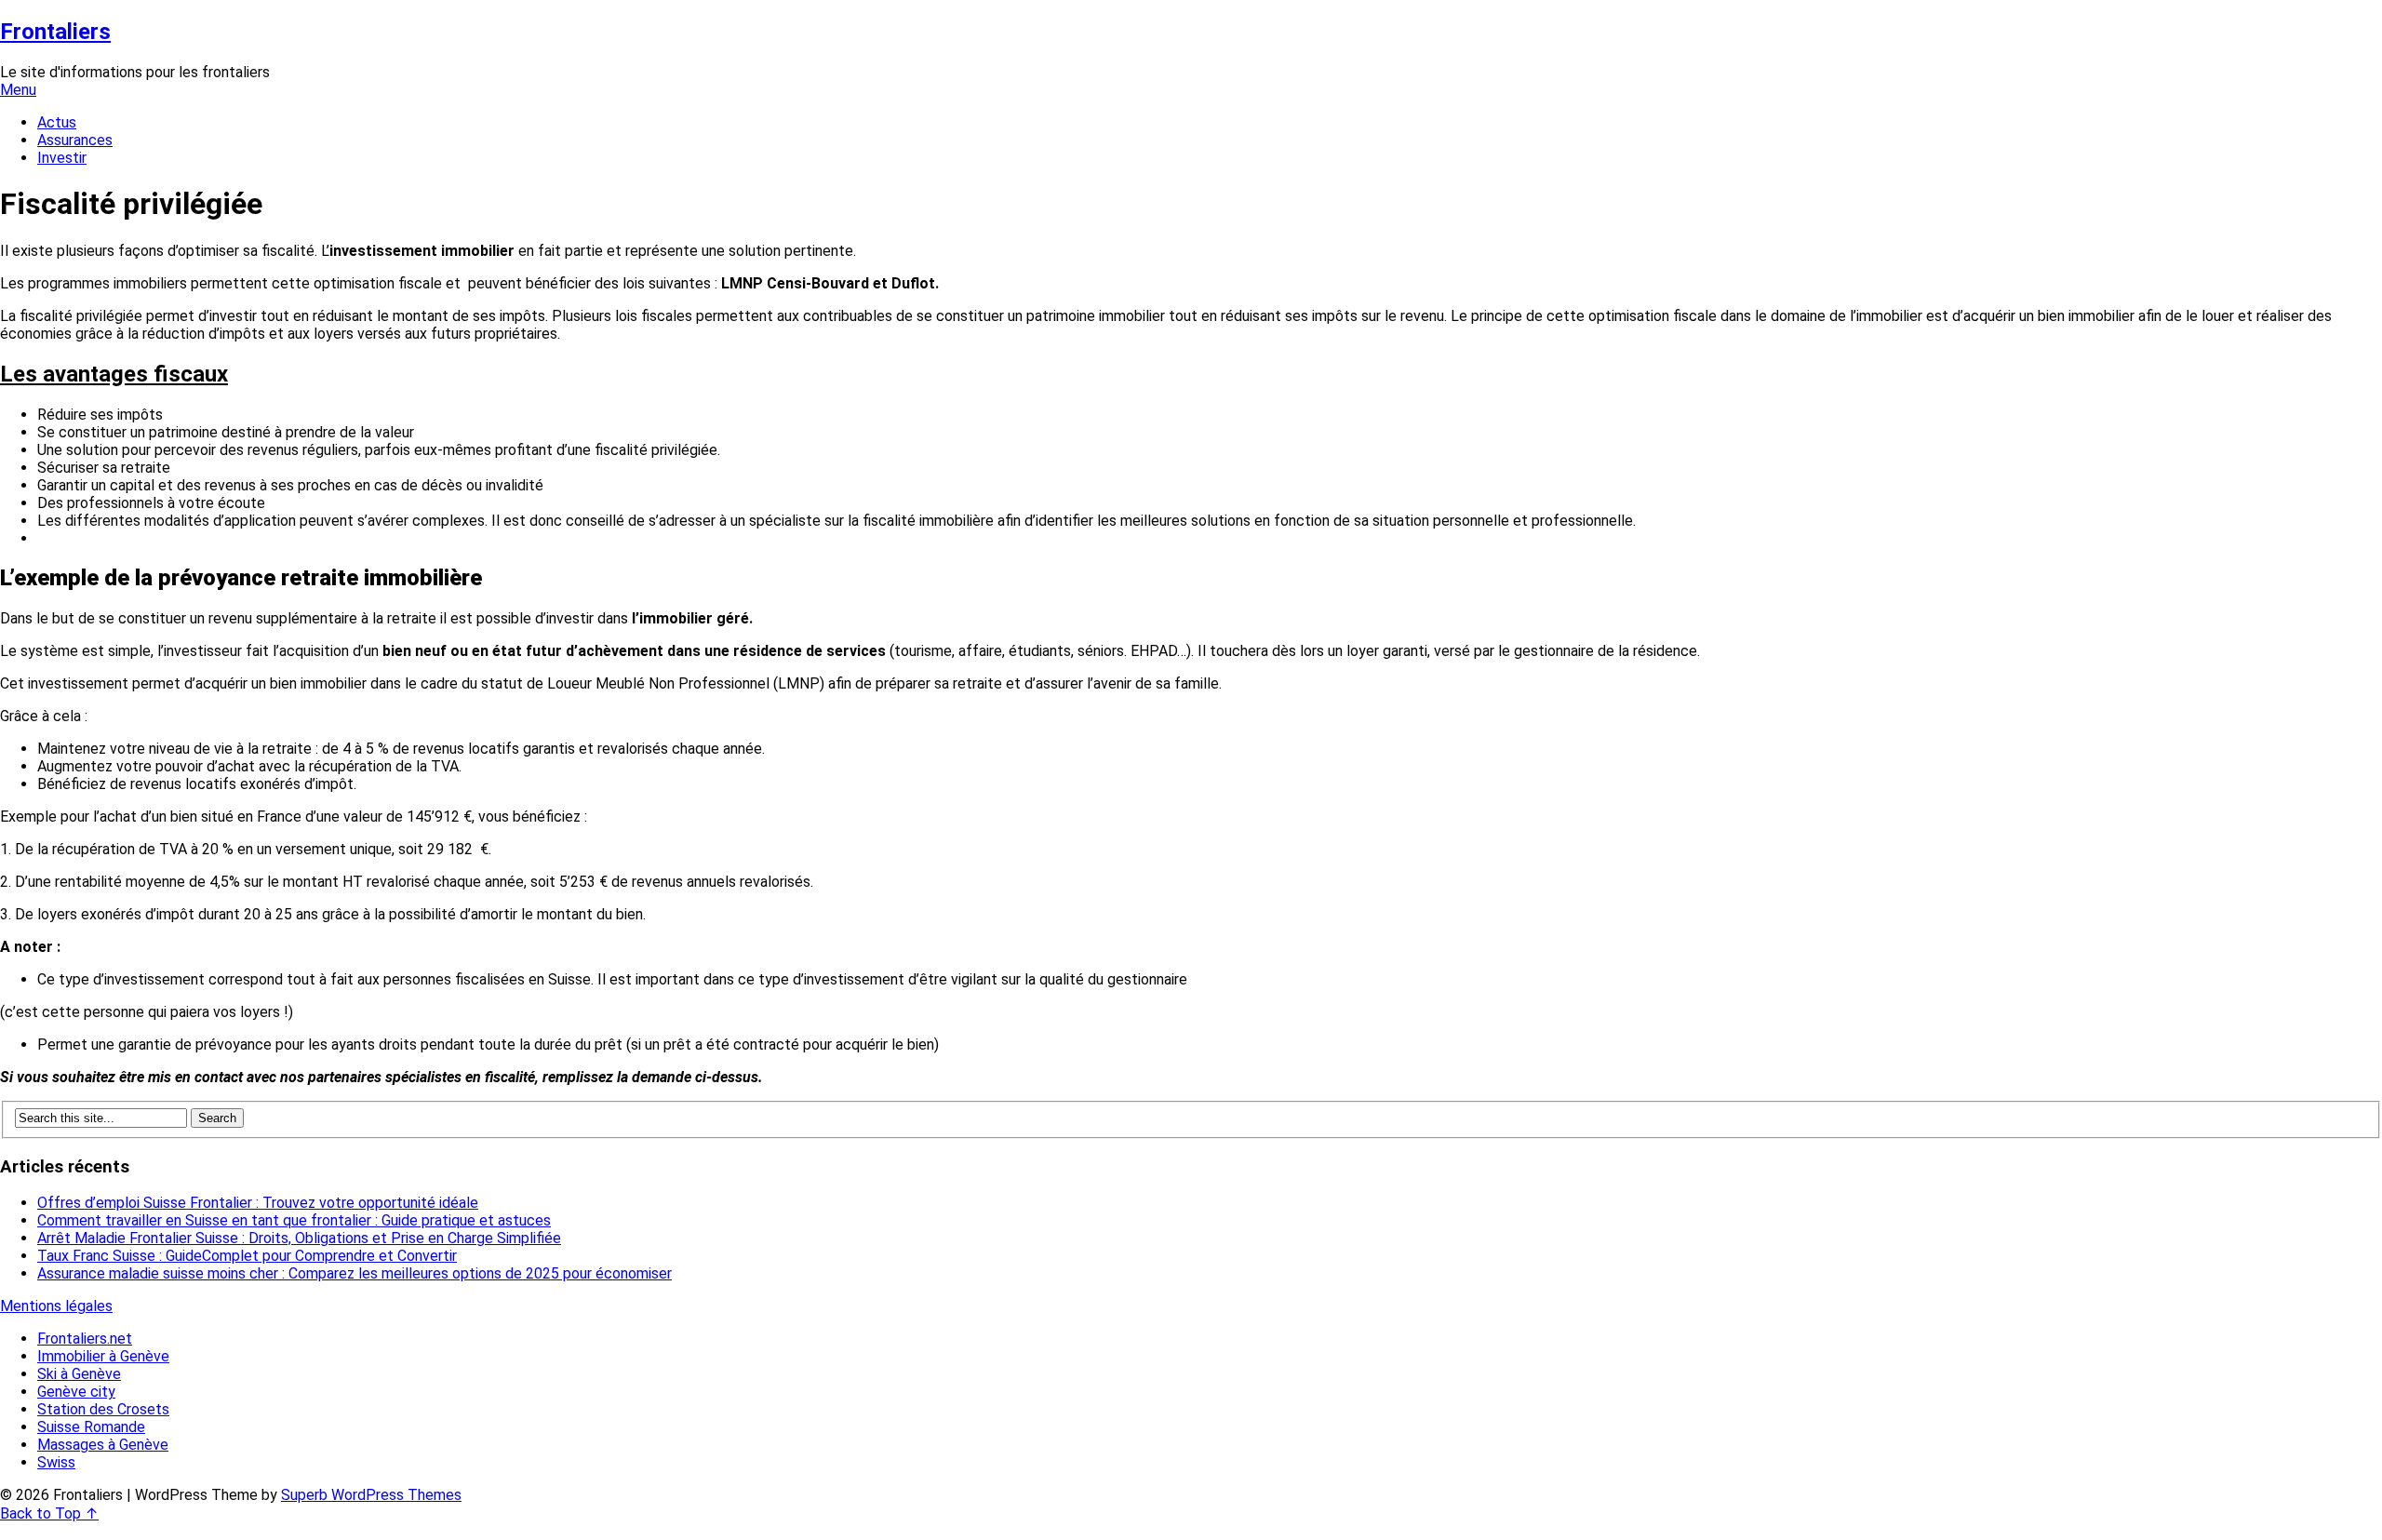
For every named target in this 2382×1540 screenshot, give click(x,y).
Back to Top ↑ (49, 1513)
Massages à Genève (103, 1445)
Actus (57, 122)
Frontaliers (55, 32)
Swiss (56, 1462)
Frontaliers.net (85, 1339)
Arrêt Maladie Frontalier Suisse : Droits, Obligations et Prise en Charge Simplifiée (299, 1238)
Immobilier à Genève (103, 1356)
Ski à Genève (79, 1374)
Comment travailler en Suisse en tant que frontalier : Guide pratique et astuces (294, 1220)
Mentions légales (56, 1306)
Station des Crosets (103, 1409)
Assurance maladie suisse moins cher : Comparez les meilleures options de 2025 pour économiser (355, 1273)
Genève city (76, 1392)
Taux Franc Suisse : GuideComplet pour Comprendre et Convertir (247, 1256)
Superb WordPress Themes (371, 1495)
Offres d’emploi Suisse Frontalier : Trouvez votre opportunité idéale (258, 1203)
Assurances (75, 140)
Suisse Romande (91, 1427)
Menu (18, 90)
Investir (62, 158)
